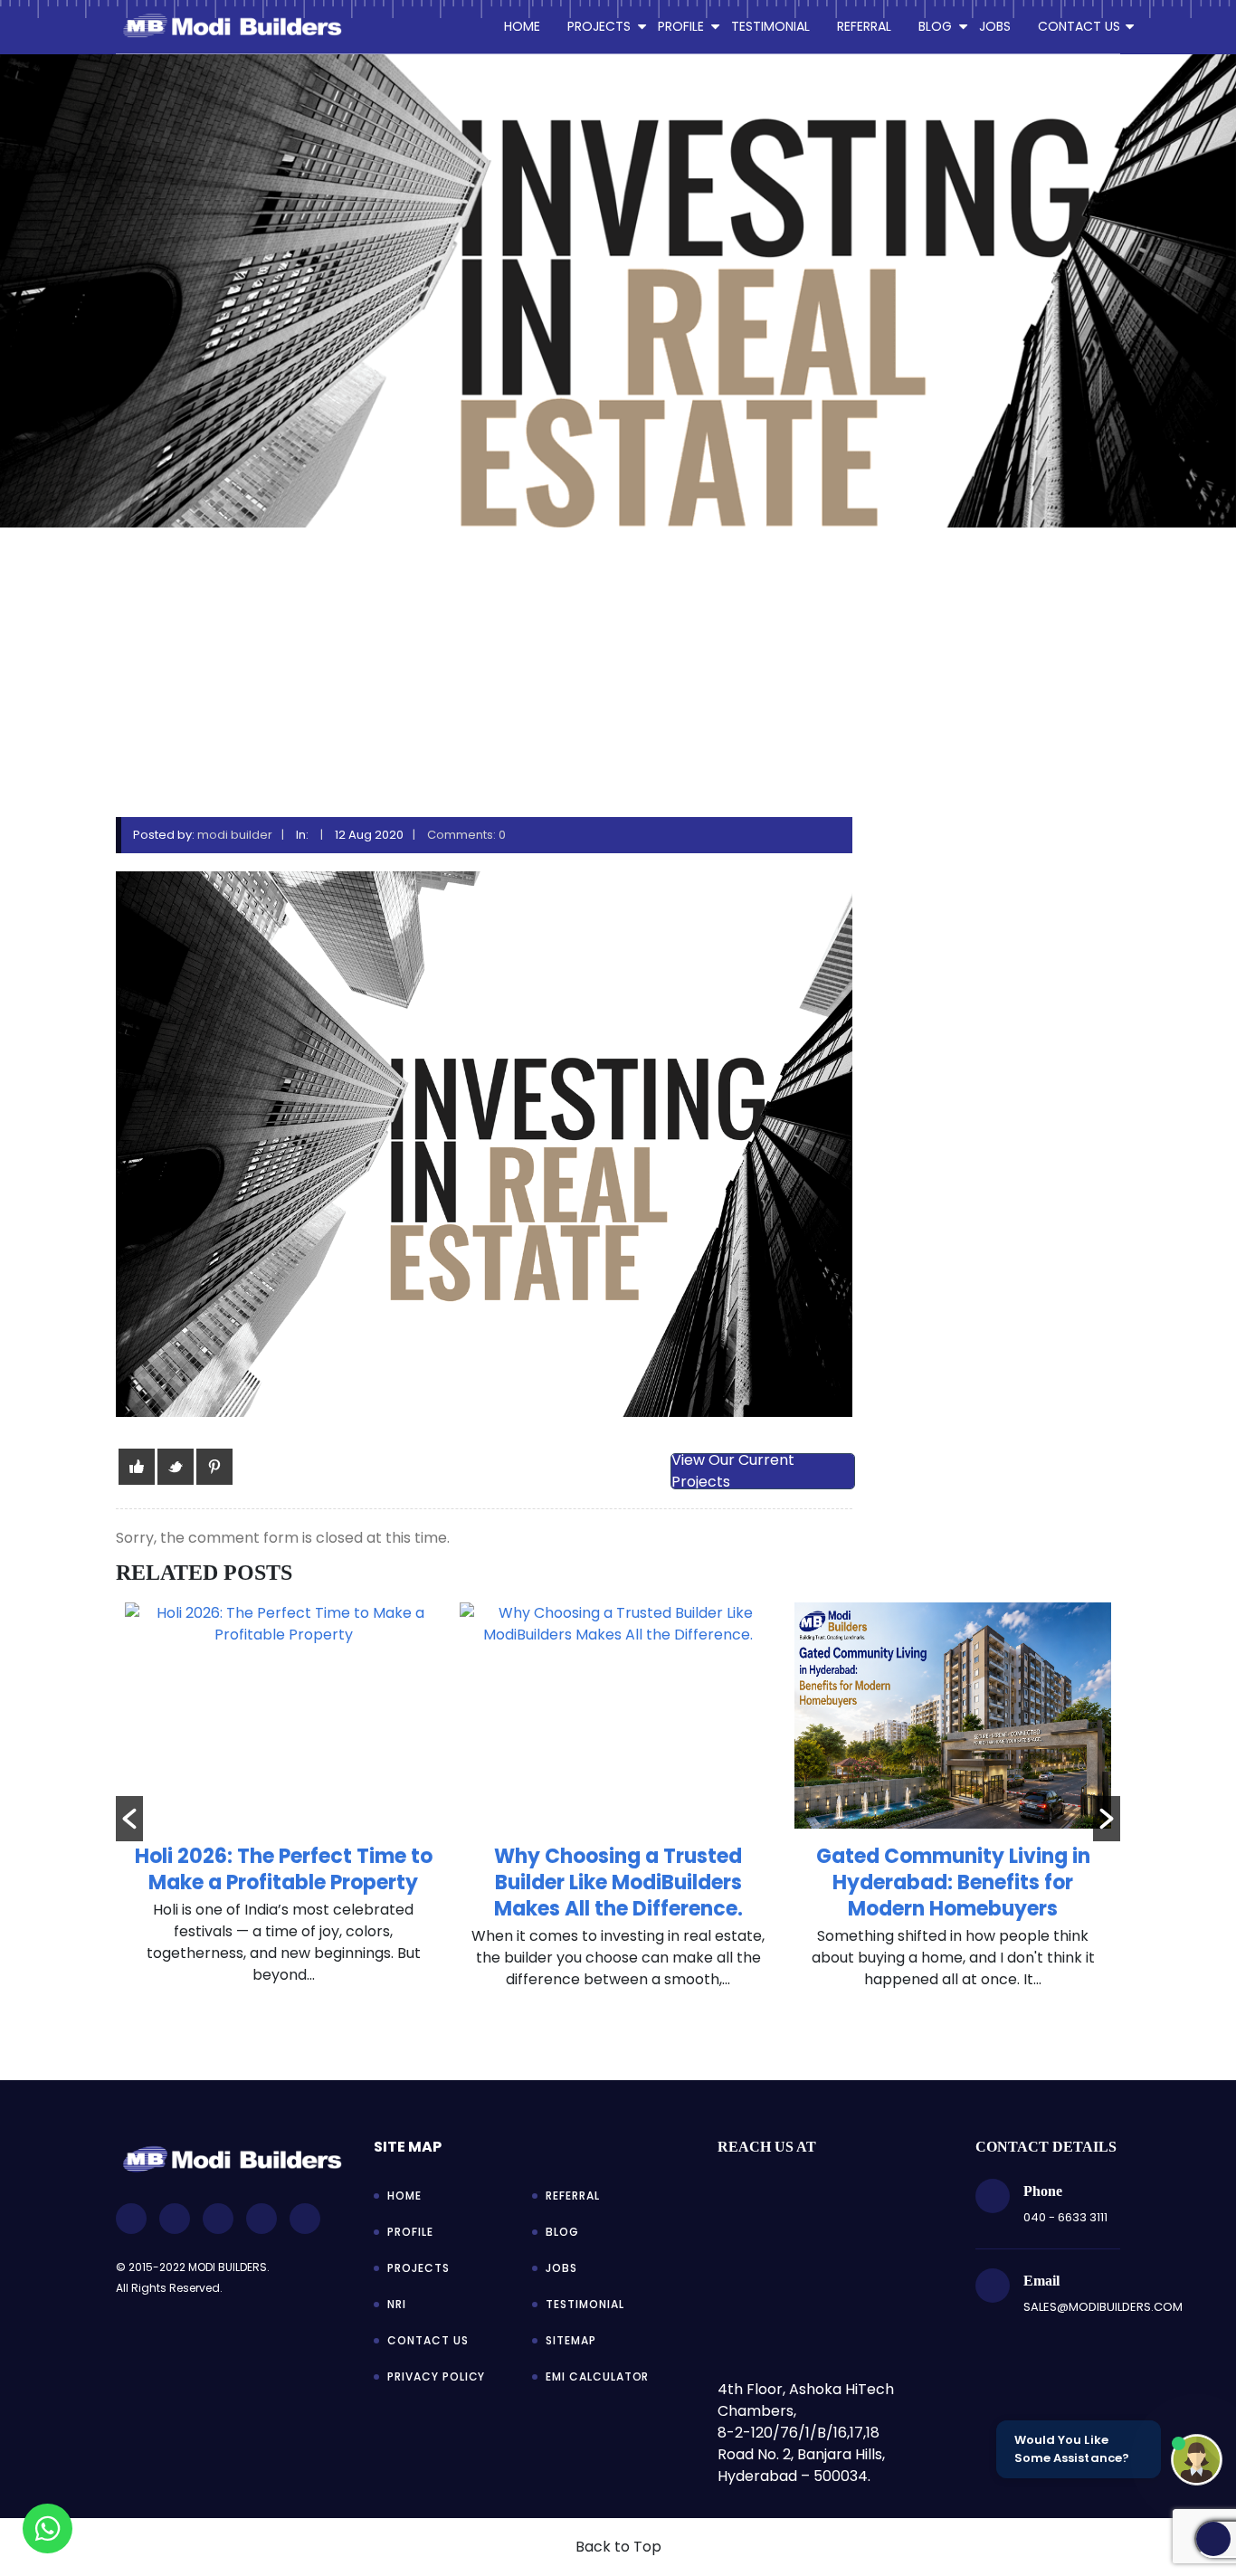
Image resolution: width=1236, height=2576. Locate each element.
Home (522, 26)
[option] (283, 1806)
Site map (408, 2147)
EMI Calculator (597, 2376)
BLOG (935, 26)
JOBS (995, 26)
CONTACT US (1079, 26)
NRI (397, 2304)
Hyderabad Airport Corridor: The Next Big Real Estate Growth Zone (953, 1882)
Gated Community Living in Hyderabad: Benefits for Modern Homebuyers (618, 1882)
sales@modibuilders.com (1103, 2307)
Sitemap (571, 2340)
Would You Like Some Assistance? (1072, 2449)
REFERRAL (864, 26)
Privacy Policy (436, 2376)
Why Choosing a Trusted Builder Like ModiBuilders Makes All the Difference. (284, 1882)
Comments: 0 (466, 835)
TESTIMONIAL (770, 26)
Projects (418, 2268)
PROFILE (681, 26)
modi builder (235, 835)
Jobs (561, 2268)
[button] (129, 1819)
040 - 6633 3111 (1065, 2217)
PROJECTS (599, 26)
